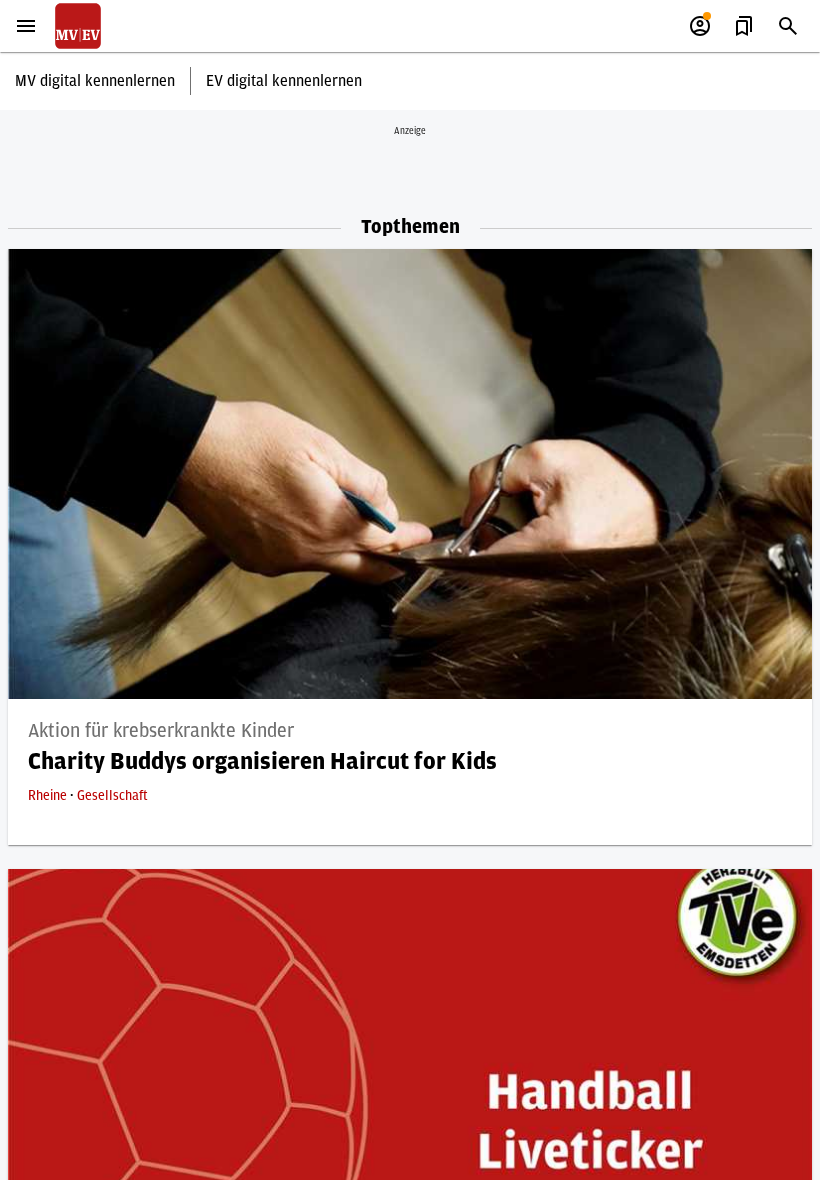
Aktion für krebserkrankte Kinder (161, 731)
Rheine (49, 796)
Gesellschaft (112, 796)
